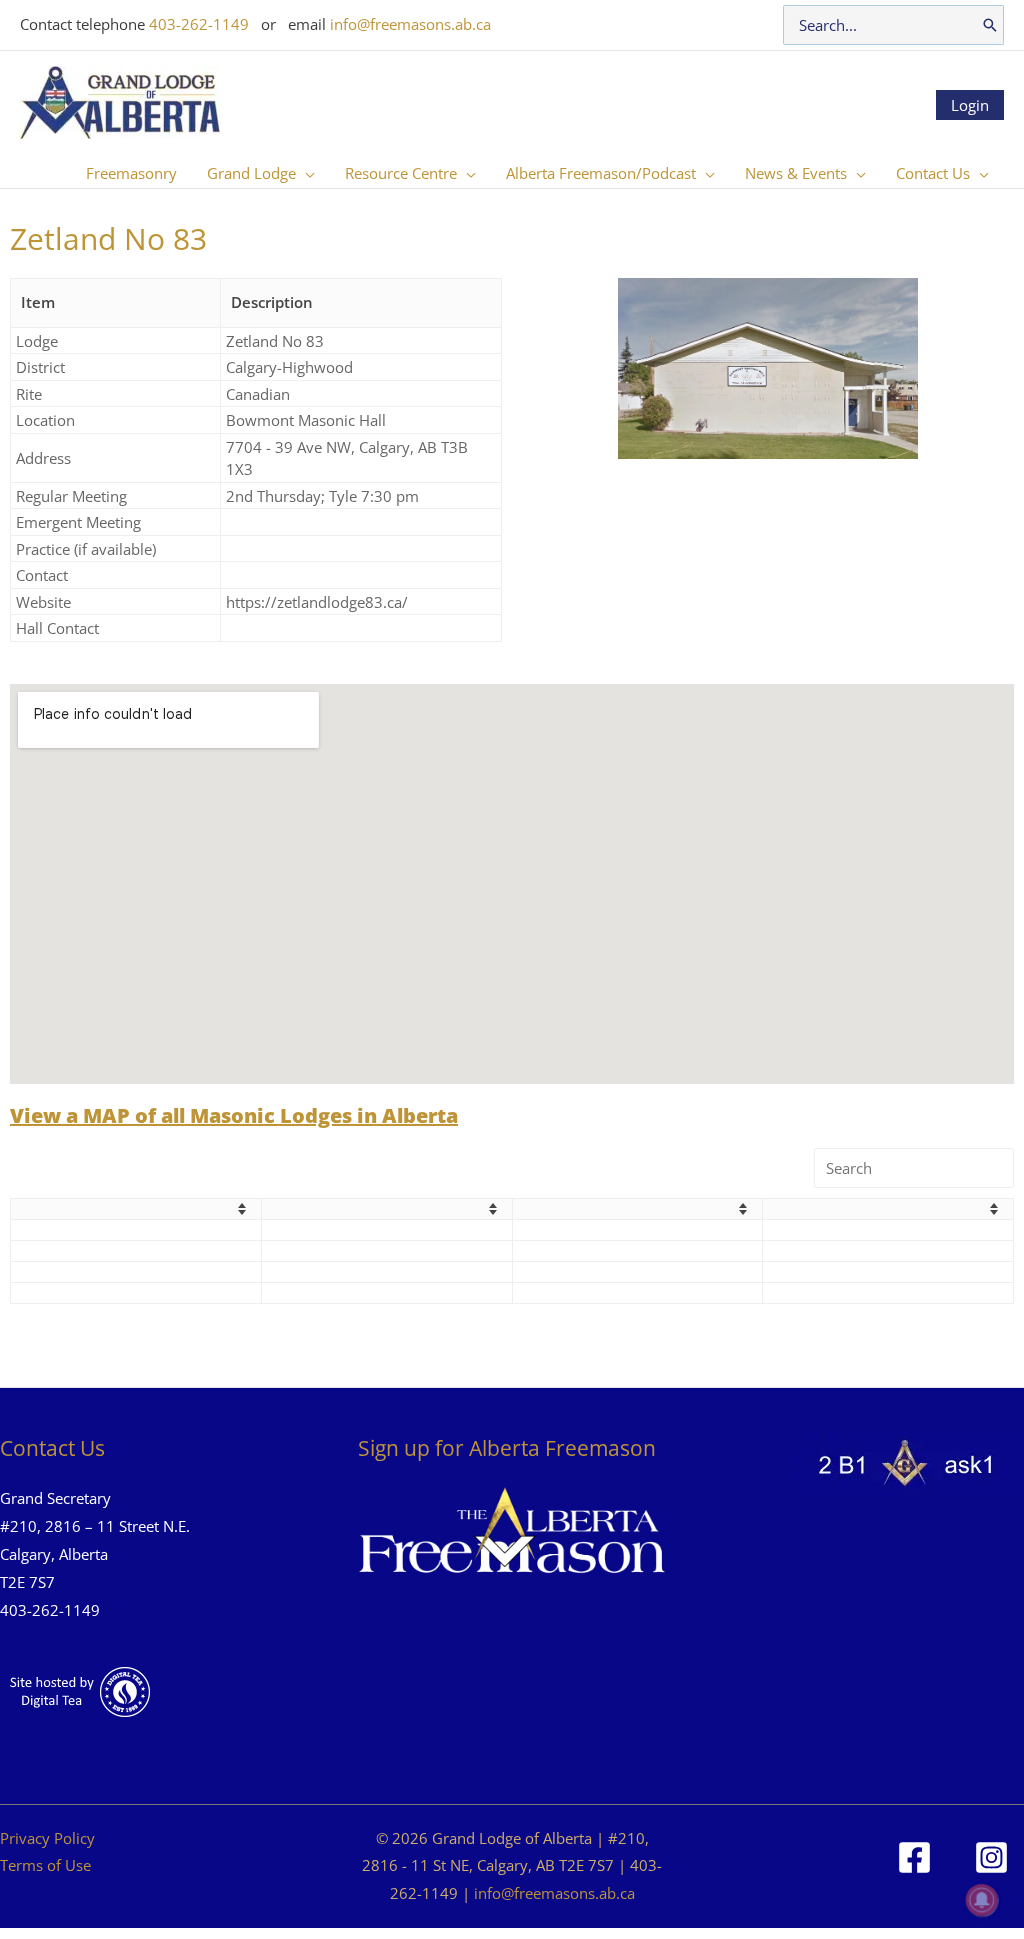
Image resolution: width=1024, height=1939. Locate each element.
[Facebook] (914, 1857)
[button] (305, 173)
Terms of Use (45, 1865)
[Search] (990, 25)
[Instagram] (991, 1857)
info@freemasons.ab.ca (410, 24)
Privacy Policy (47, 1838)
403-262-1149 (199, 24)
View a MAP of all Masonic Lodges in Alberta (234, 1115)
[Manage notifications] (982, 1900)
